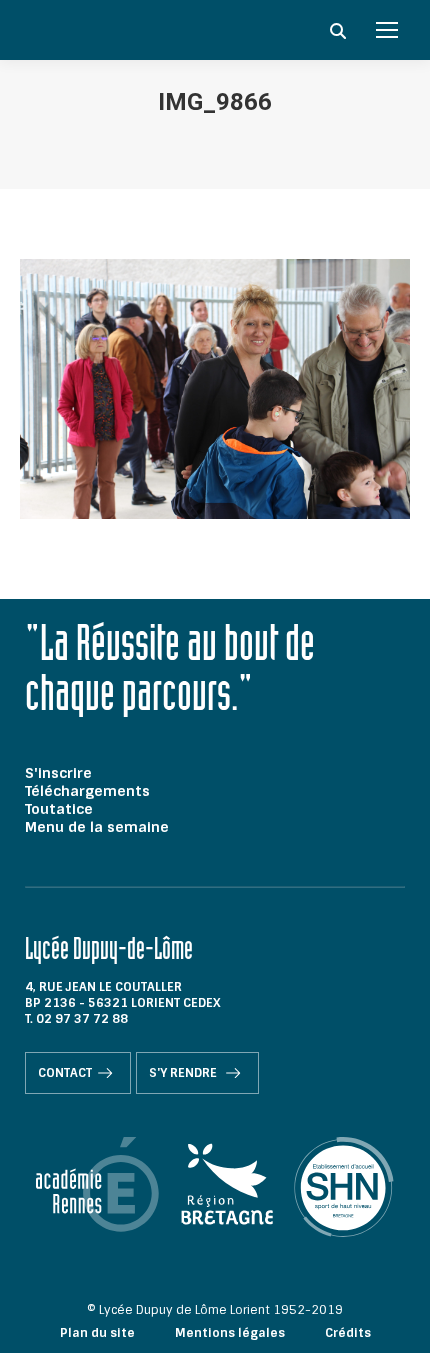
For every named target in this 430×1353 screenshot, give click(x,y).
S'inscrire (58, 773)
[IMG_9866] (215, 389)
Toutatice (59, 809)
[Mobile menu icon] (387, 30)
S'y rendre (184, 1073)
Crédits (348, 1333)
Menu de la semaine (97, 827)
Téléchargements (87, 791)
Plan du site (97, 1333)
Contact (65, 1073)
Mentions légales (230, 1333)
